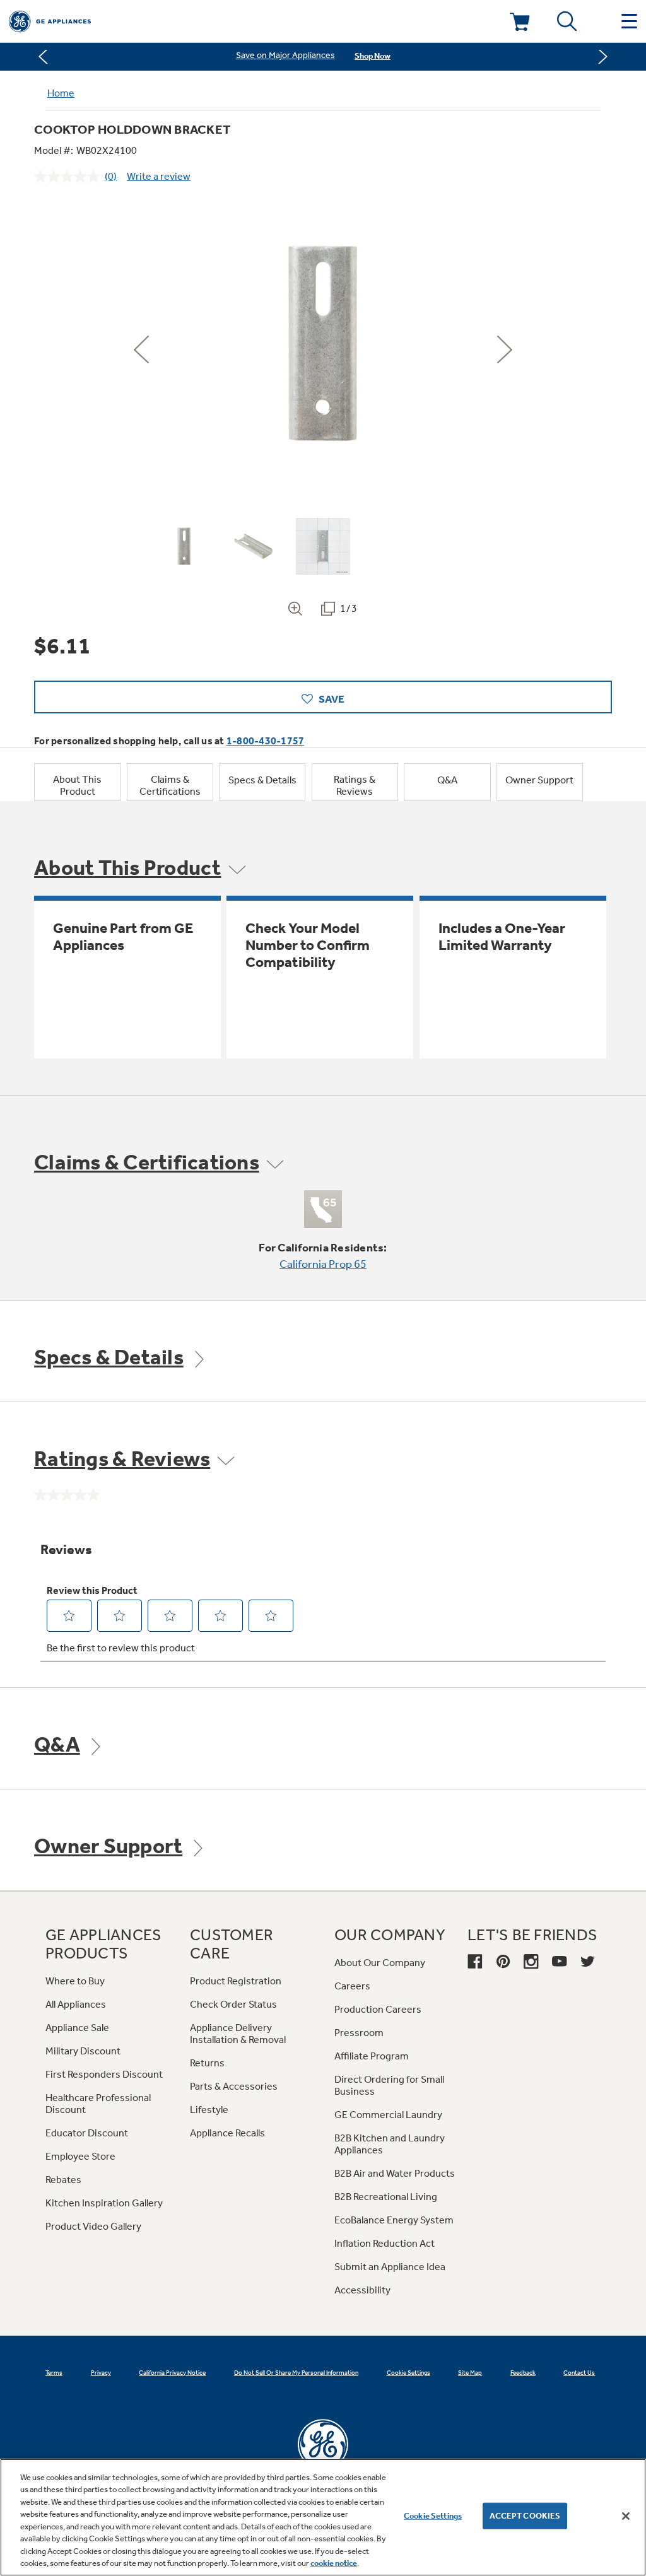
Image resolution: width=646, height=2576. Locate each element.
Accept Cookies (525, 2516)
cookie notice (334, 2563)
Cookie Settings (433, 2516)
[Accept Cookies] (626, 2516)
